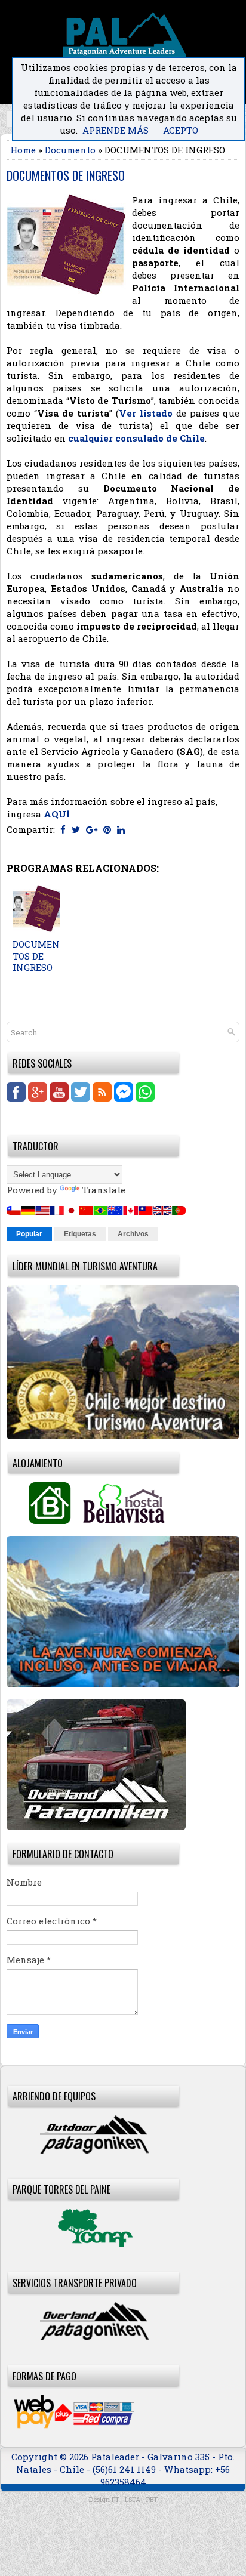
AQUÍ (57, 814)
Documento (70, 150)
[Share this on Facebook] (63, 829)
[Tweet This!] (76, 829)
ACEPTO (181, 130)
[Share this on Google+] (92, 829)
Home (23, 150)
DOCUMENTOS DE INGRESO (66, 175)
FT (116, 2499)
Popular (29, 1234)
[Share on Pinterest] (107, 829)
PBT (152, 2499)
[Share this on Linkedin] (121, 829)
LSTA (133, 2499)
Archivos (133, 1234)
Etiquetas (80, 1234)
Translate (104, 1190)
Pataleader (116, 2457)
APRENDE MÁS (116, 130)
